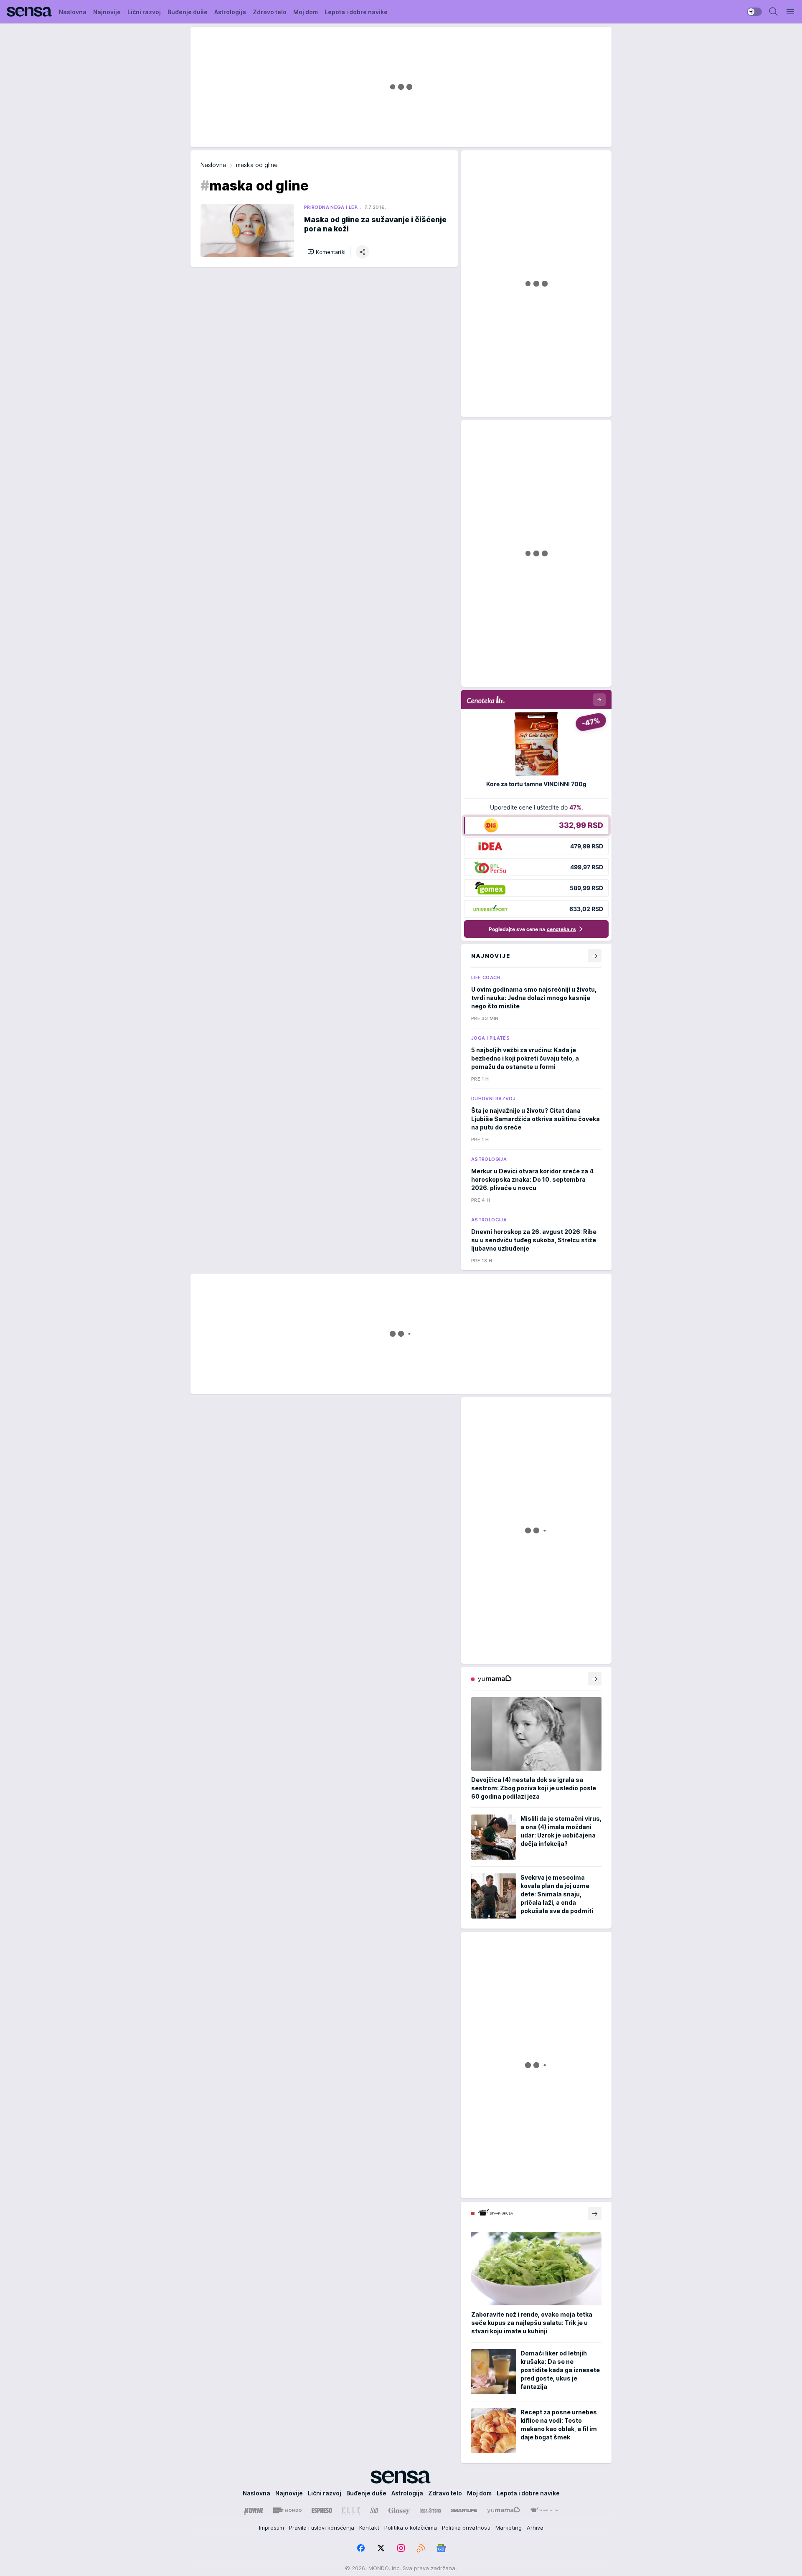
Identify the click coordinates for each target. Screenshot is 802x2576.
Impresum (272, 2528)
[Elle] (351, 2510)
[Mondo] (287, 2510)
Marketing (509, 2528)
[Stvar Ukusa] (544, 2510)
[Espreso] (322, 2510)
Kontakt (369, 2528)
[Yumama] (504, 2510)
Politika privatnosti (466, 2528)
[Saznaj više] (595, 1679)
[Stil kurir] (374, 2510)
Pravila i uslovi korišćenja (322, 2528)
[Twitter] (381, 2548)
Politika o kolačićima (411, 2528)
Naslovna (213, 165)
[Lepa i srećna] (430, 2510)
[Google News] (441, 2548)
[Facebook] (361, 2548)
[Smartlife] (464, 2510)
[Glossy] (399, 2510)
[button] (326, 252)
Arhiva (535, 2528)
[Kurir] (254, 2510)
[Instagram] (401, 2548)
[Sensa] (29, 12)
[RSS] (421, 2548)
